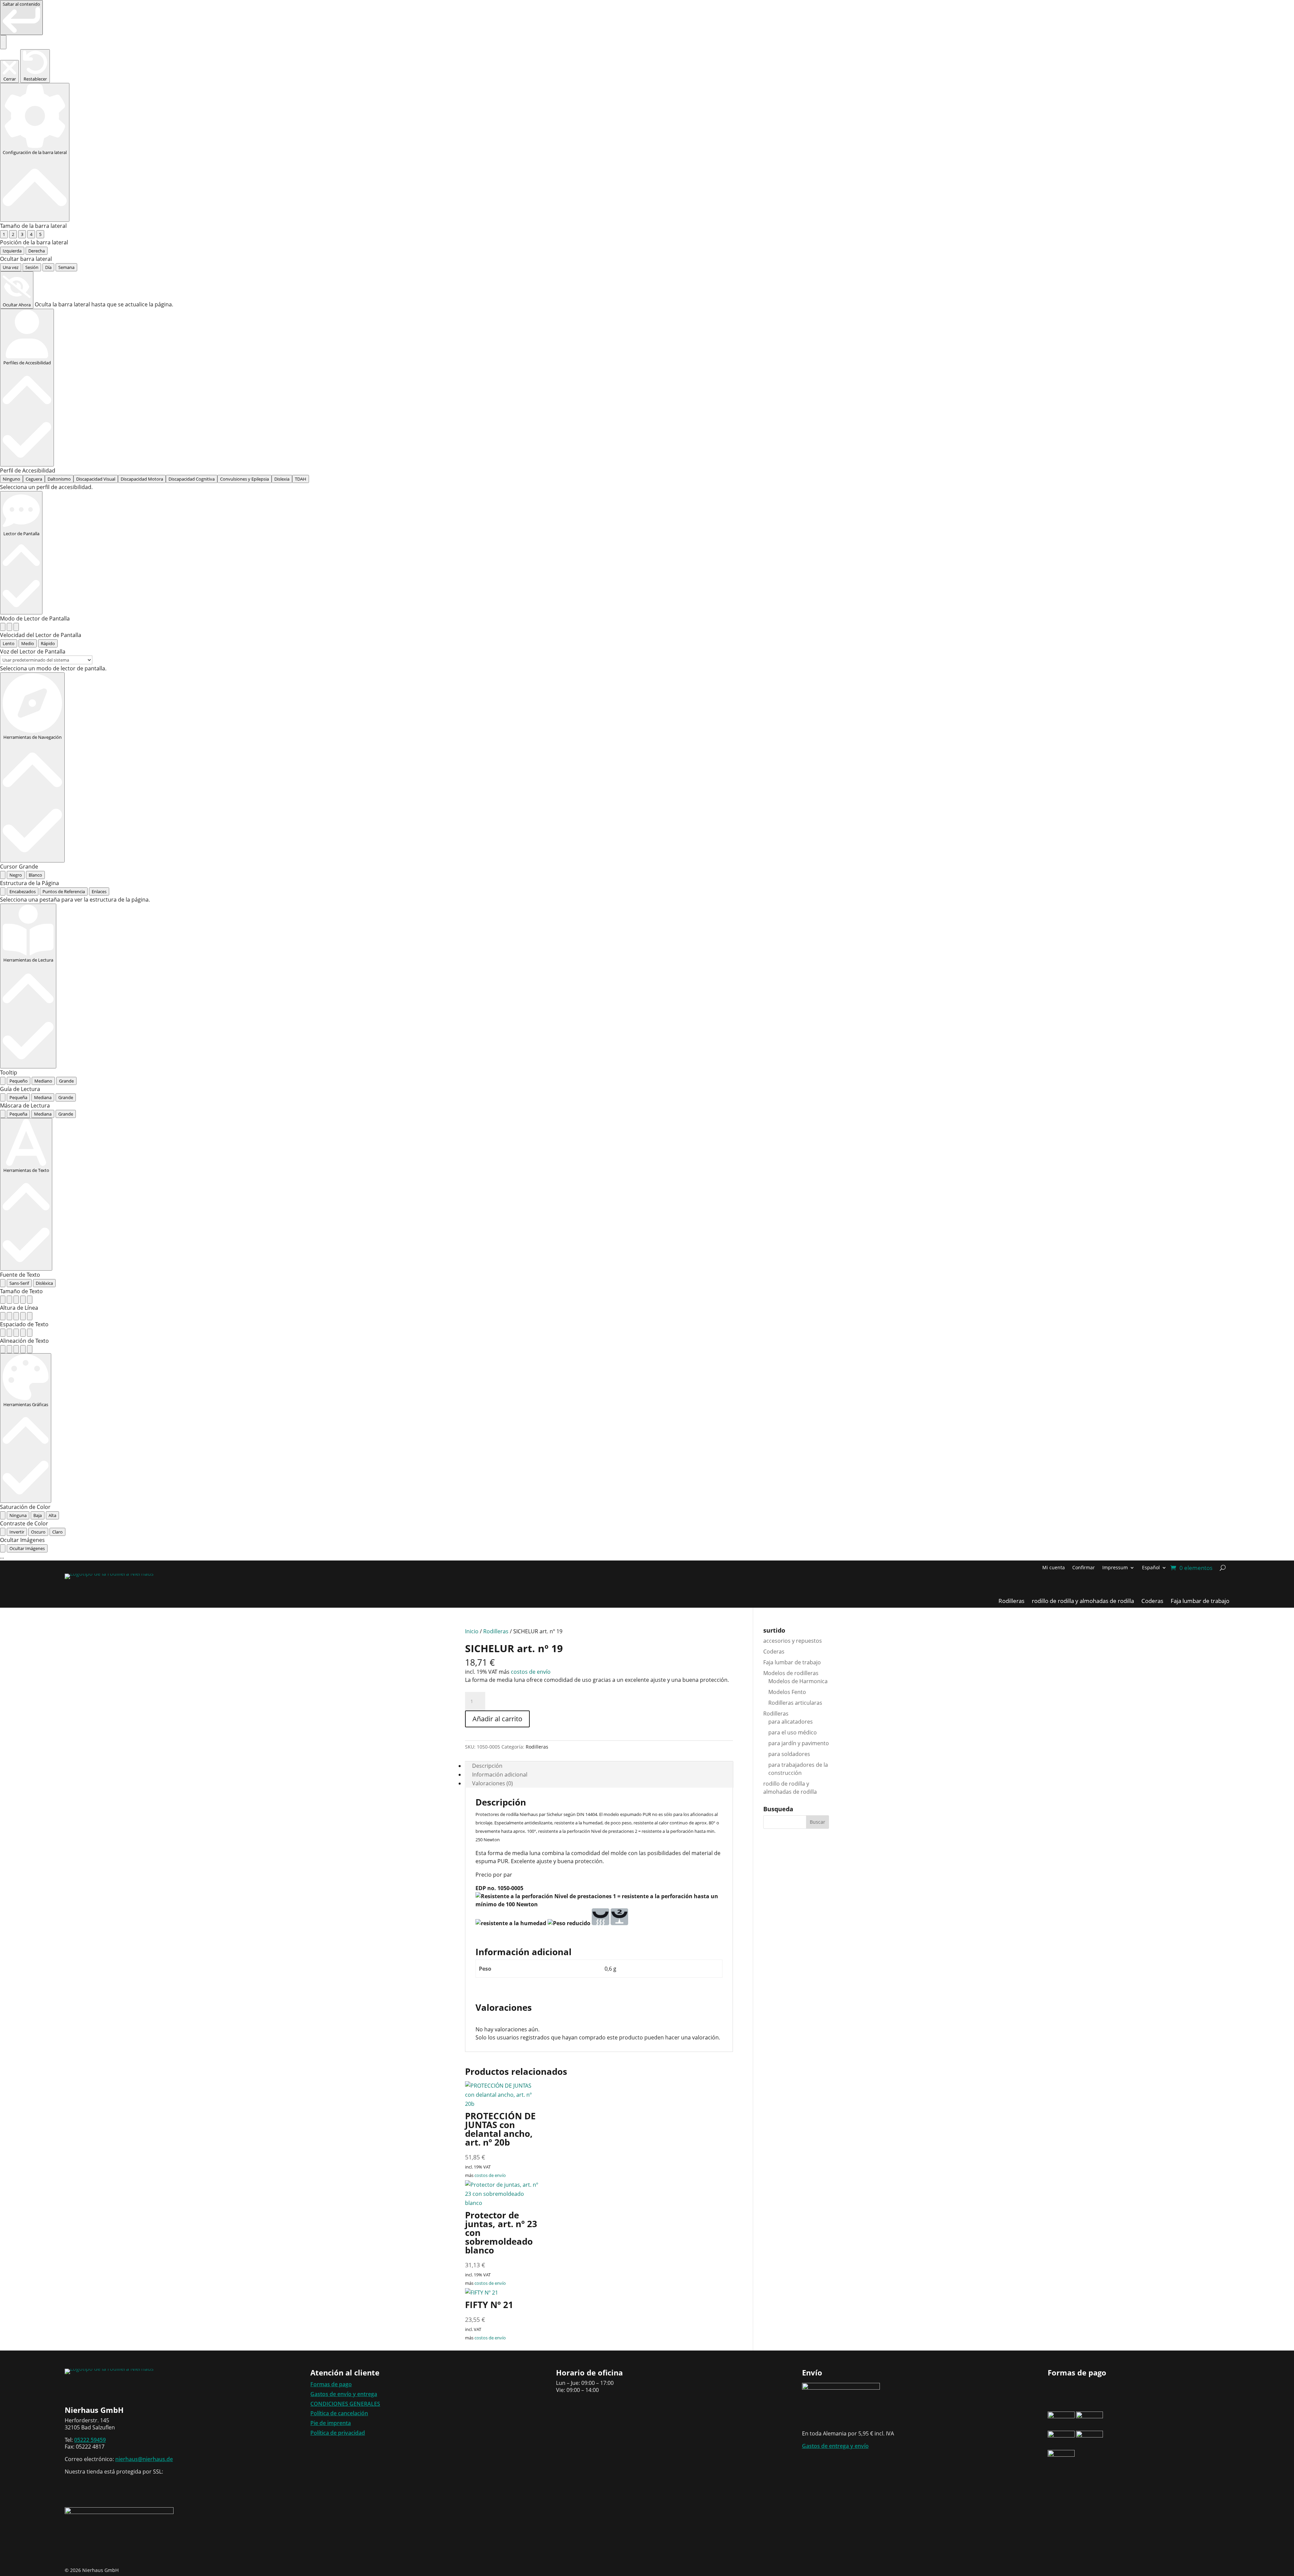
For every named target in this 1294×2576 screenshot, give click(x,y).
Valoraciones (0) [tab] (492, 1783)
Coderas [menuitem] (1152, 1602)
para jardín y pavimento (799, 1743)
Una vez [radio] (11, 267)
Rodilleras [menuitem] (1011, 1602)
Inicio (472, 1631)
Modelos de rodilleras (791, 1673)
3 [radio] (22, 234)
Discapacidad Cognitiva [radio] (192, 479)
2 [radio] (13, 234)
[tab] (3, 891)
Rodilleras (496, 1631)
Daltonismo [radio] (59, 479)
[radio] (3, 627)
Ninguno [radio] (11, 479)
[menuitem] (1154, 1569)
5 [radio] (40, 234)
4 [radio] (31, 234)
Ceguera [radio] (34, 479)
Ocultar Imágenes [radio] (27, 1548)
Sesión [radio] (32, 267)
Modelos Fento (787, 1692)
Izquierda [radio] (12, 251)
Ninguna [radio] (18, 1515)
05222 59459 (90, 2440)
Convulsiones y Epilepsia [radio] (244, 479)
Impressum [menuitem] (1115, 1568)
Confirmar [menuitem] (1084, 1568)
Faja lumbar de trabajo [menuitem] (1200, 1602)
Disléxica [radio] (44, 1283)
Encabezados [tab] (23, 891)
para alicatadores (791, 1722)
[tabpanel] (647, 900)
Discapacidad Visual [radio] (96, 479)
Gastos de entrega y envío (835, 2446)
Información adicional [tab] (500, 1775)
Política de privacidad (338, 2433)
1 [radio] (4, 234)
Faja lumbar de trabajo (792, 1662)
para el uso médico (793, 1732)
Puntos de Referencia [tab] (64, 891)
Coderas (774, 1651)
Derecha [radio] (37, 251)
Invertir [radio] (17, 1532)
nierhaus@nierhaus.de (144, 2459)
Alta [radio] (52, 1515)
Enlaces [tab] (99, 891)
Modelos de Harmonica (798, 1681)
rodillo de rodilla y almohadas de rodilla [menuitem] (1083, 1602)
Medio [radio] (28, 643)
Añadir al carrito (497, 1719)
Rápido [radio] (48, 643)
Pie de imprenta (331, 2423)
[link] (21, 18)
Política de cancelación (339, 2413)
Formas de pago (331, 2384)
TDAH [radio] (301, 479)
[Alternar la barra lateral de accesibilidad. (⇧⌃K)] (3, 42)
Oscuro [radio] (38, 1532)
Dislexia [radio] (282, 479)
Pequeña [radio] (18, 1097)
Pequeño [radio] (19, 1081)
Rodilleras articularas (795, 1703)
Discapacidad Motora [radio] (142, 479)
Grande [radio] (66, 1081)
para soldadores (789, 1754)
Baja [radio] (38, 1515)
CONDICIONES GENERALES (345, 2404)
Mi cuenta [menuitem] (1054, 1568)
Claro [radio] (57, 1532)
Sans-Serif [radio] (19, 1283)
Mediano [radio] (43, 1081)
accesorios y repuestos (793, 1641)
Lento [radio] (9, 643)
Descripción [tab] (487, 1766)
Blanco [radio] (35, 875)
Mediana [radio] (43, 1097)
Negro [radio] (16, 875)
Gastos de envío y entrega (344, 2394)
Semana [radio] (66, 267)
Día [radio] (48, 267)
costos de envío (531, 1672)
